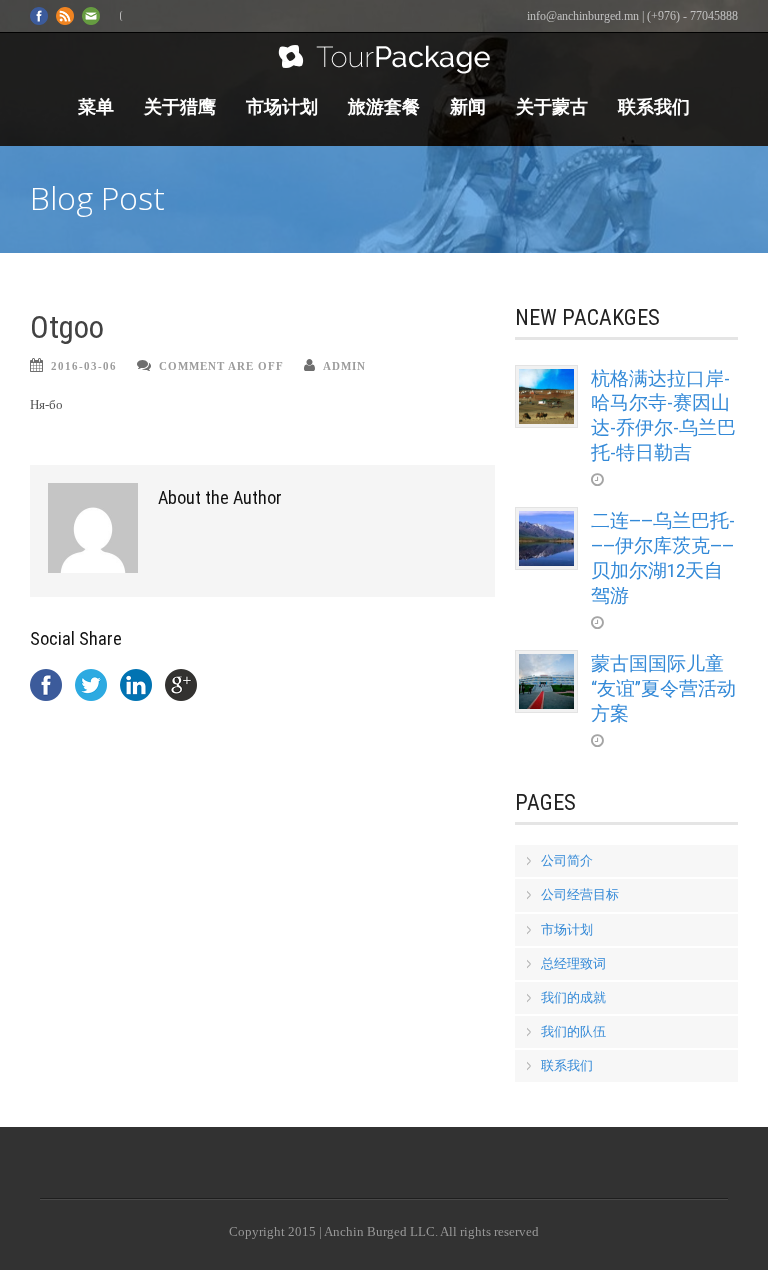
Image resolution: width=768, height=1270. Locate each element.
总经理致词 (573, 963)
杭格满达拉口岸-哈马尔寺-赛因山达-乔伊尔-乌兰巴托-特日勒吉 (663, 415)
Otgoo (67, 327)
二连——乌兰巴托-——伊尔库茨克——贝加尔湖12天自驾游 (663, 557)
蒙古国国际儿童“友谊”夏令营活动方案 (663, 688)
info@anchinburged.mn (583, 16)
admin (344, 366)
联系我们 (654, 106)
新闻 (468, 106)
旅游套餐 (384, 106)
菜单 (96, 106)
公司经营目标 (580, 894)
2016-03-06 (84, 366)
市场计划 (282, 106)
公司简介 (567, 860)
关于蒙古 (552, 106)
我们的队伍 (573, 1031)
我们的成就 (573, 997)
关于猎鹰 (180, 106)
